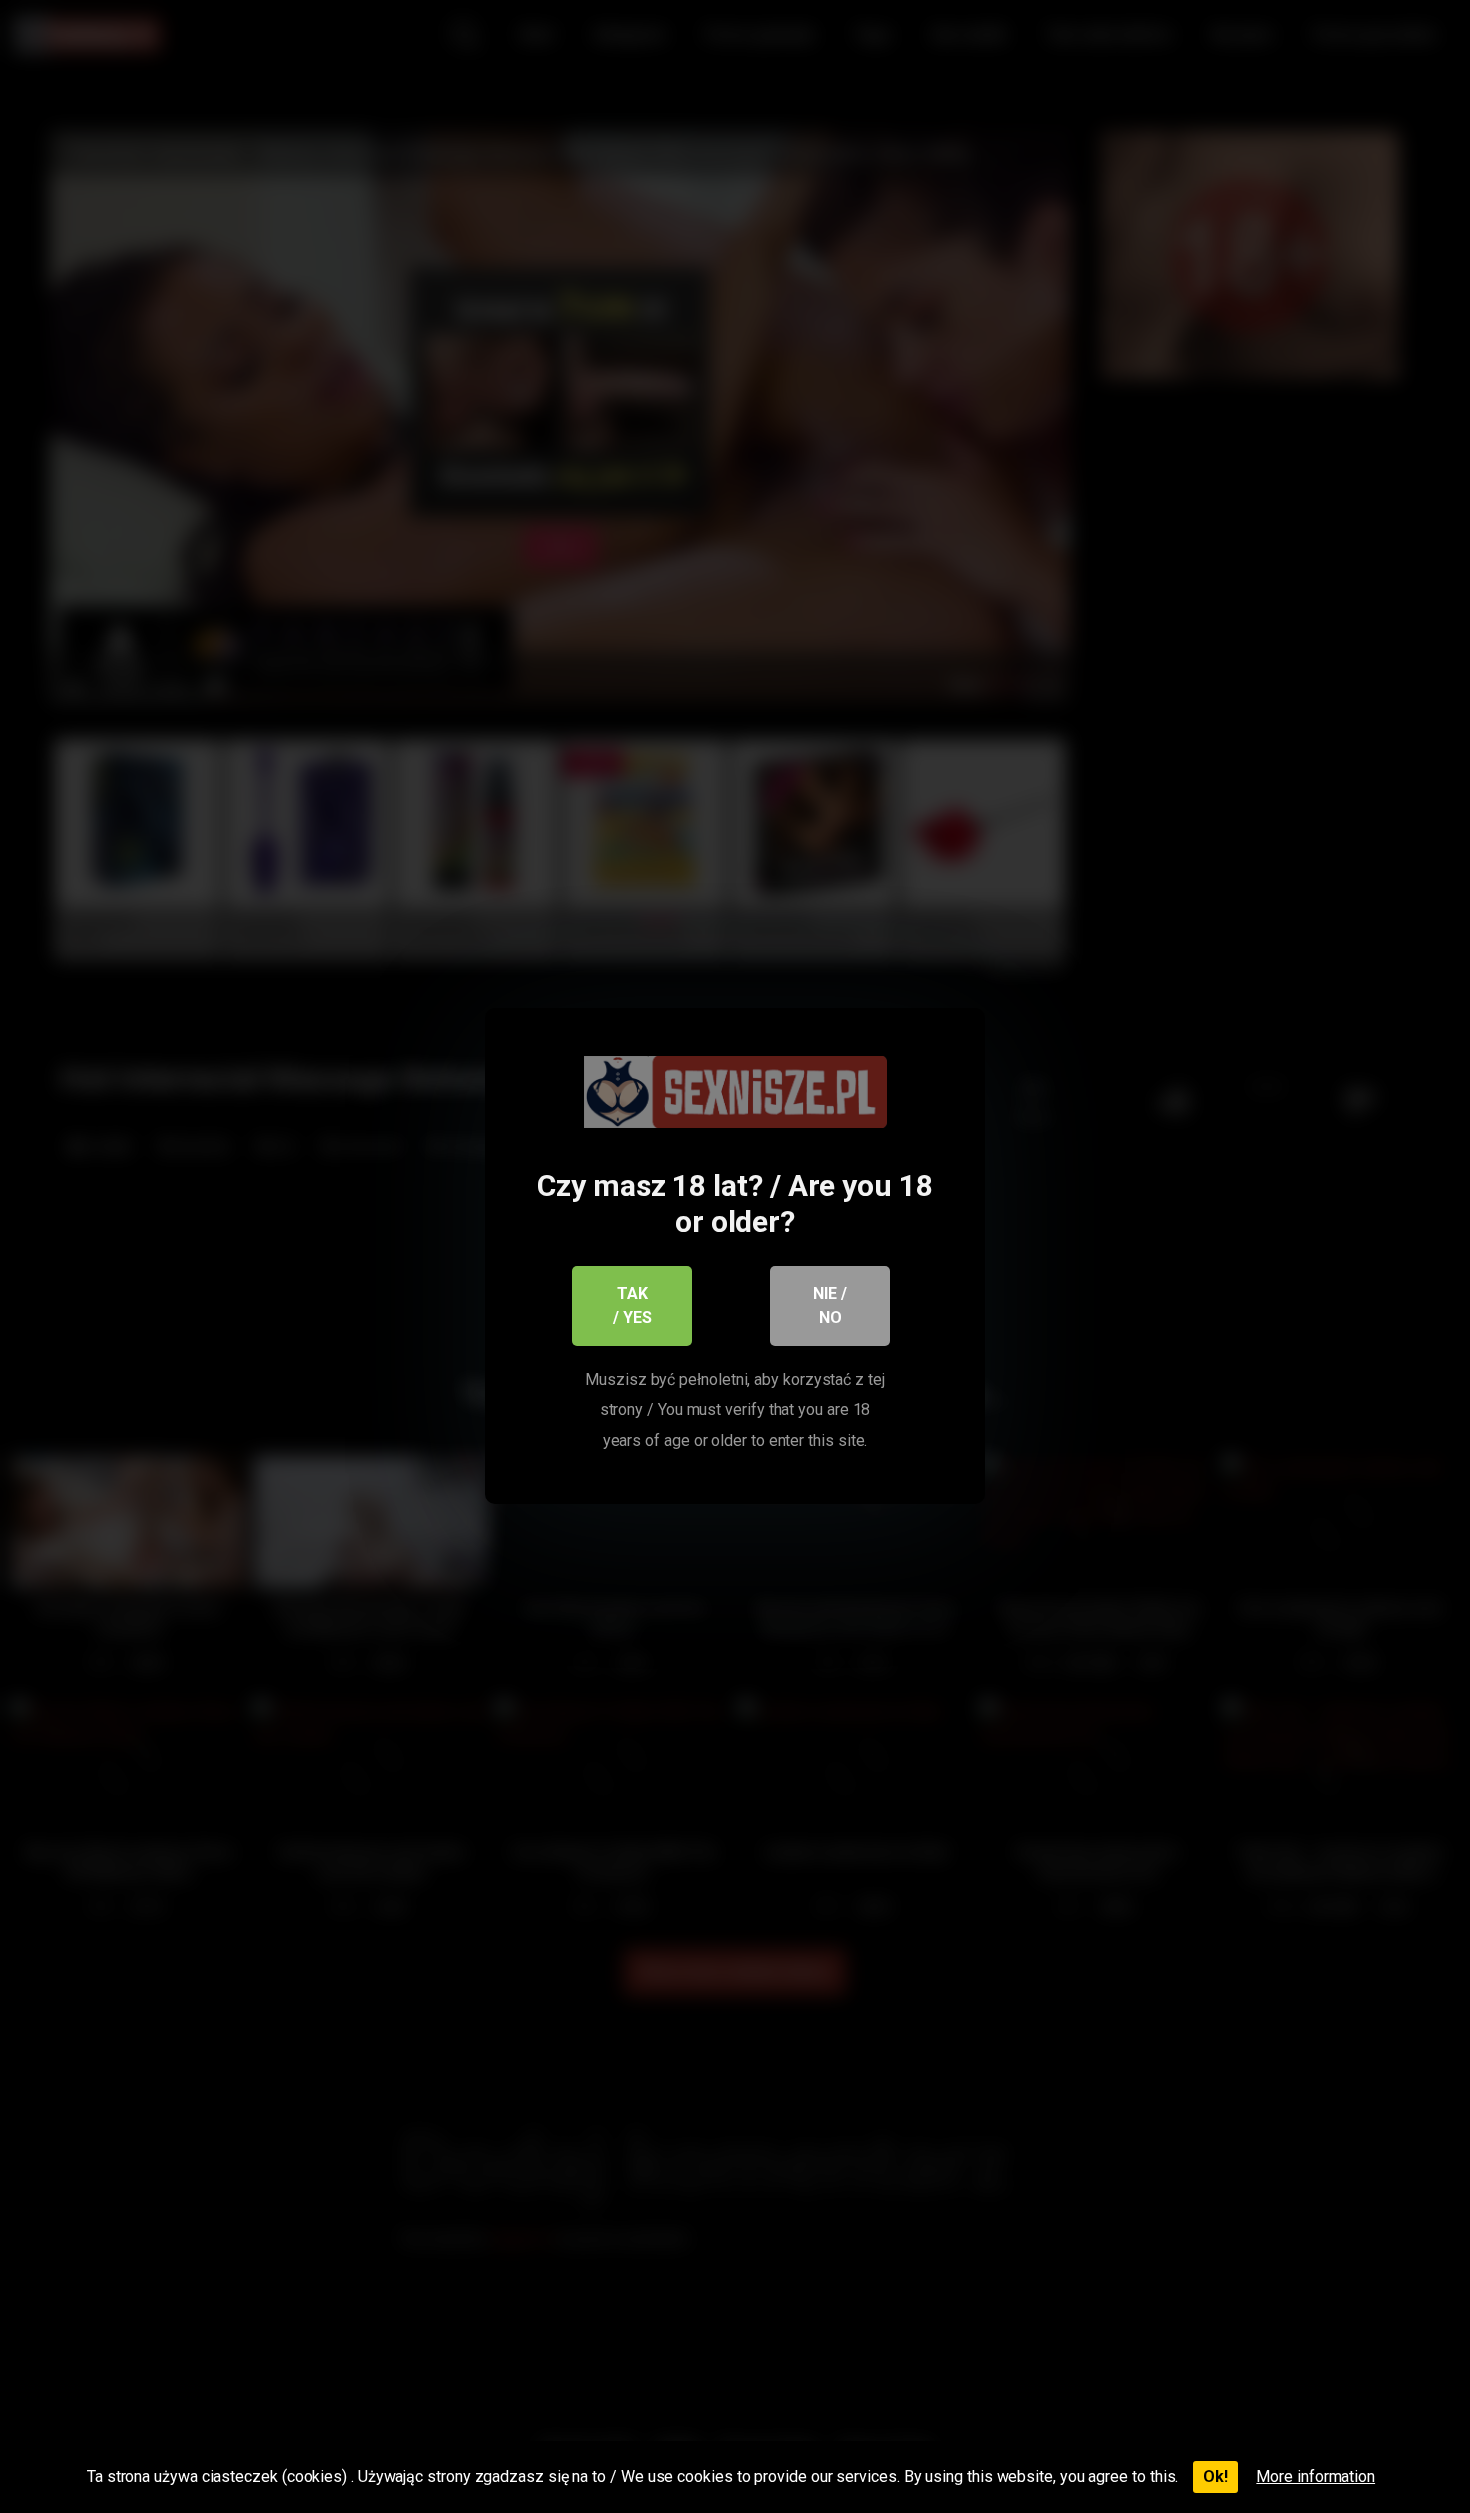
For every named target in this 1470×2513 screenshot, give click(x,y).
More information (1315, 2476)
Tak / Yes (632, 1305)
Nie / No (830, 1305)
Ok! (1215, 2476)
